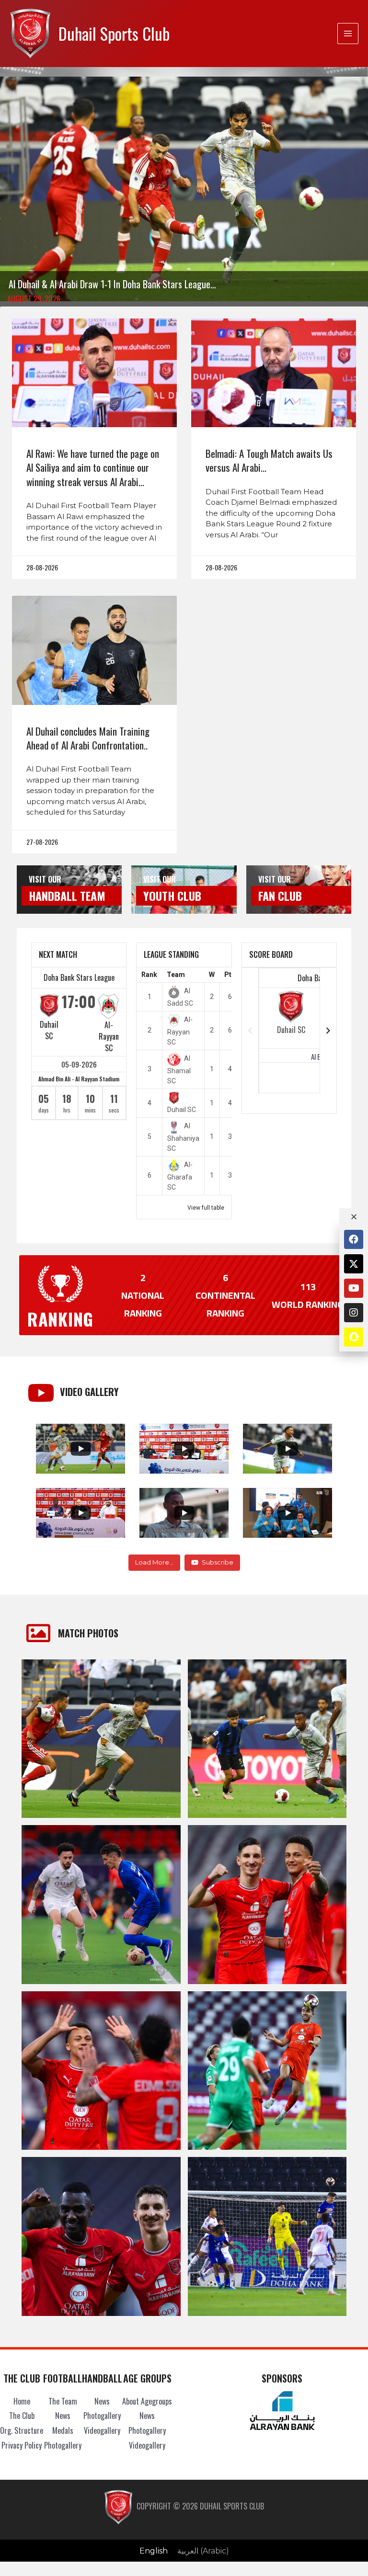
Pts (230, 975)
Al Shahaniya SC (183, 1137)
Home (22, 2401)
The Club (22, 2416)
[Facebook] (354, 1239)
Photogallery (63, 2445)
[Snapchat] (354, 1337)
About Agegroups (147, 2401)
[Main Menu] (348, 34)
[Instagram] (354, 1313)
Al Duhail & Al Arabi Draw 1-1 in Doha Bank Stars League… (112, 284)
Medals (63, 2430)
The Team (63, 2401)
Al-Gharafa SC (180, 1176)
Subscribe (218, 1562)
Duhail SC (49, 1030)
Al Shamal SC (179, 1069)
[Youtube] (354, 1288)
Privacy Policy (22, 2445)
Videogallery (102, 2430)
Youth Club (172, 896)
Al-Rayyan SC (109, 1036)
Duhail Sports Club (114, 33)
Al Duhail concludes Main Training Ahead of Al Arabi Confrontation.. (88, 738)
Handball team (67, 896)
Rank (149, 975)
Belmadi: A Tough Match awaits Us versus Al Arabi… (269, 460)
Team (176, 975)
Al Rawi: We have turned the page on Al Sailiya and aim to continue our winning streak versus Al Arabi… (93, 467)
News (63, 2416)
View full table (206, 1208)
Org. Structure (22, 2430)
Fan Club (280, 896)
